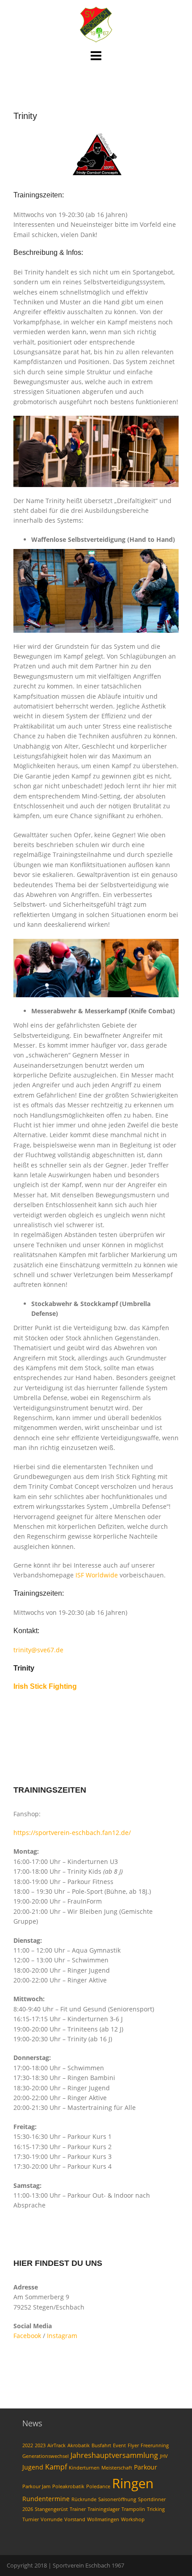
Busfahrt (101, 2445)
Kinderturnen (84, 2468)
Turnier (31, 2519)
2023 (40, 2445)
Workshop (133, 2519)
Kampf (56, 2467)
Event (119, 2445)
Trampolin (133, 2509)
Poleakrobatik (68, 2486)
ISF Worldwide (97, 1575)
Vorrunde (52, 2519)
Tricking (156, 2509)
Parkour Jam (36, 2486)
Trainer (78, 2509)
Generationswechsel (46, 2456)
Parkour (146, 2467)
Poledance (98, 2486)
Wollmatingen (103, 2519)
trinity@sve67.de (38, 1650)
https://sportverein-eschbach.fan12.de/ (72, 1833)
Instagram (62, 2336)
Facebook (27, 2336)
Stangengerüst (51, 2509)
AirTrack (56, 2445)
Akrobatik (79, 2445)
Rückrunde (84, 2499)
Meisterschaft (117, 2468)
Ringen (133, 2483)
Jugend (33, 2467)
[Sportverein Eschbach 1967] (96, 24)
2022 (28, 2445)
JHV (164, 2456)
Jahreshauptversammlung (114, 2455)
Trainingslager (104, 2509)
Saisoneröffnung (117, 2499)
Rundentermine (46, 2499)
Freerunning (155, 2445)
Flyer (133, 2445)
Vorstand (75, 2519)
